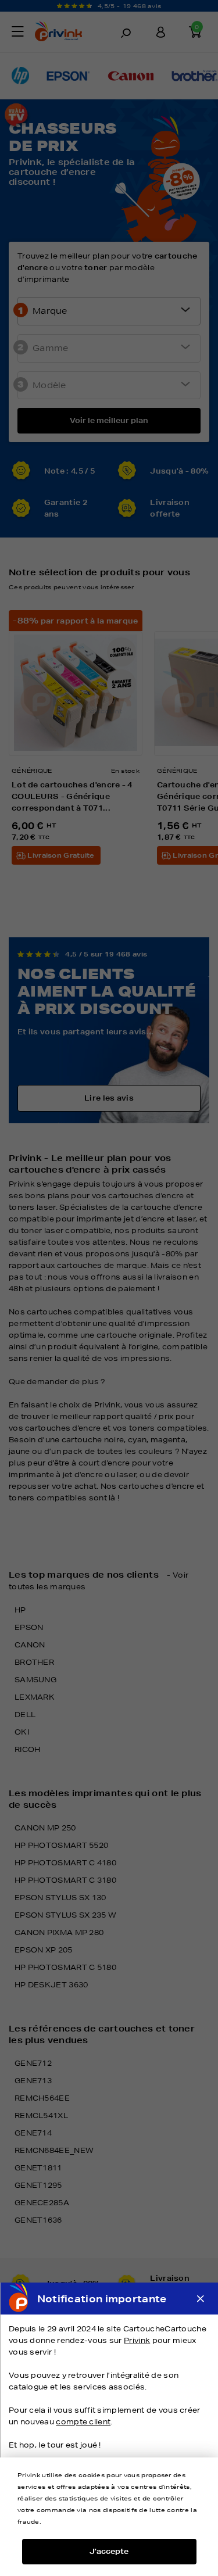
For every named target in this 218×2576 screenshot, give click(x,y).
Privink (137, 2340)
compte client (83, 2422)
